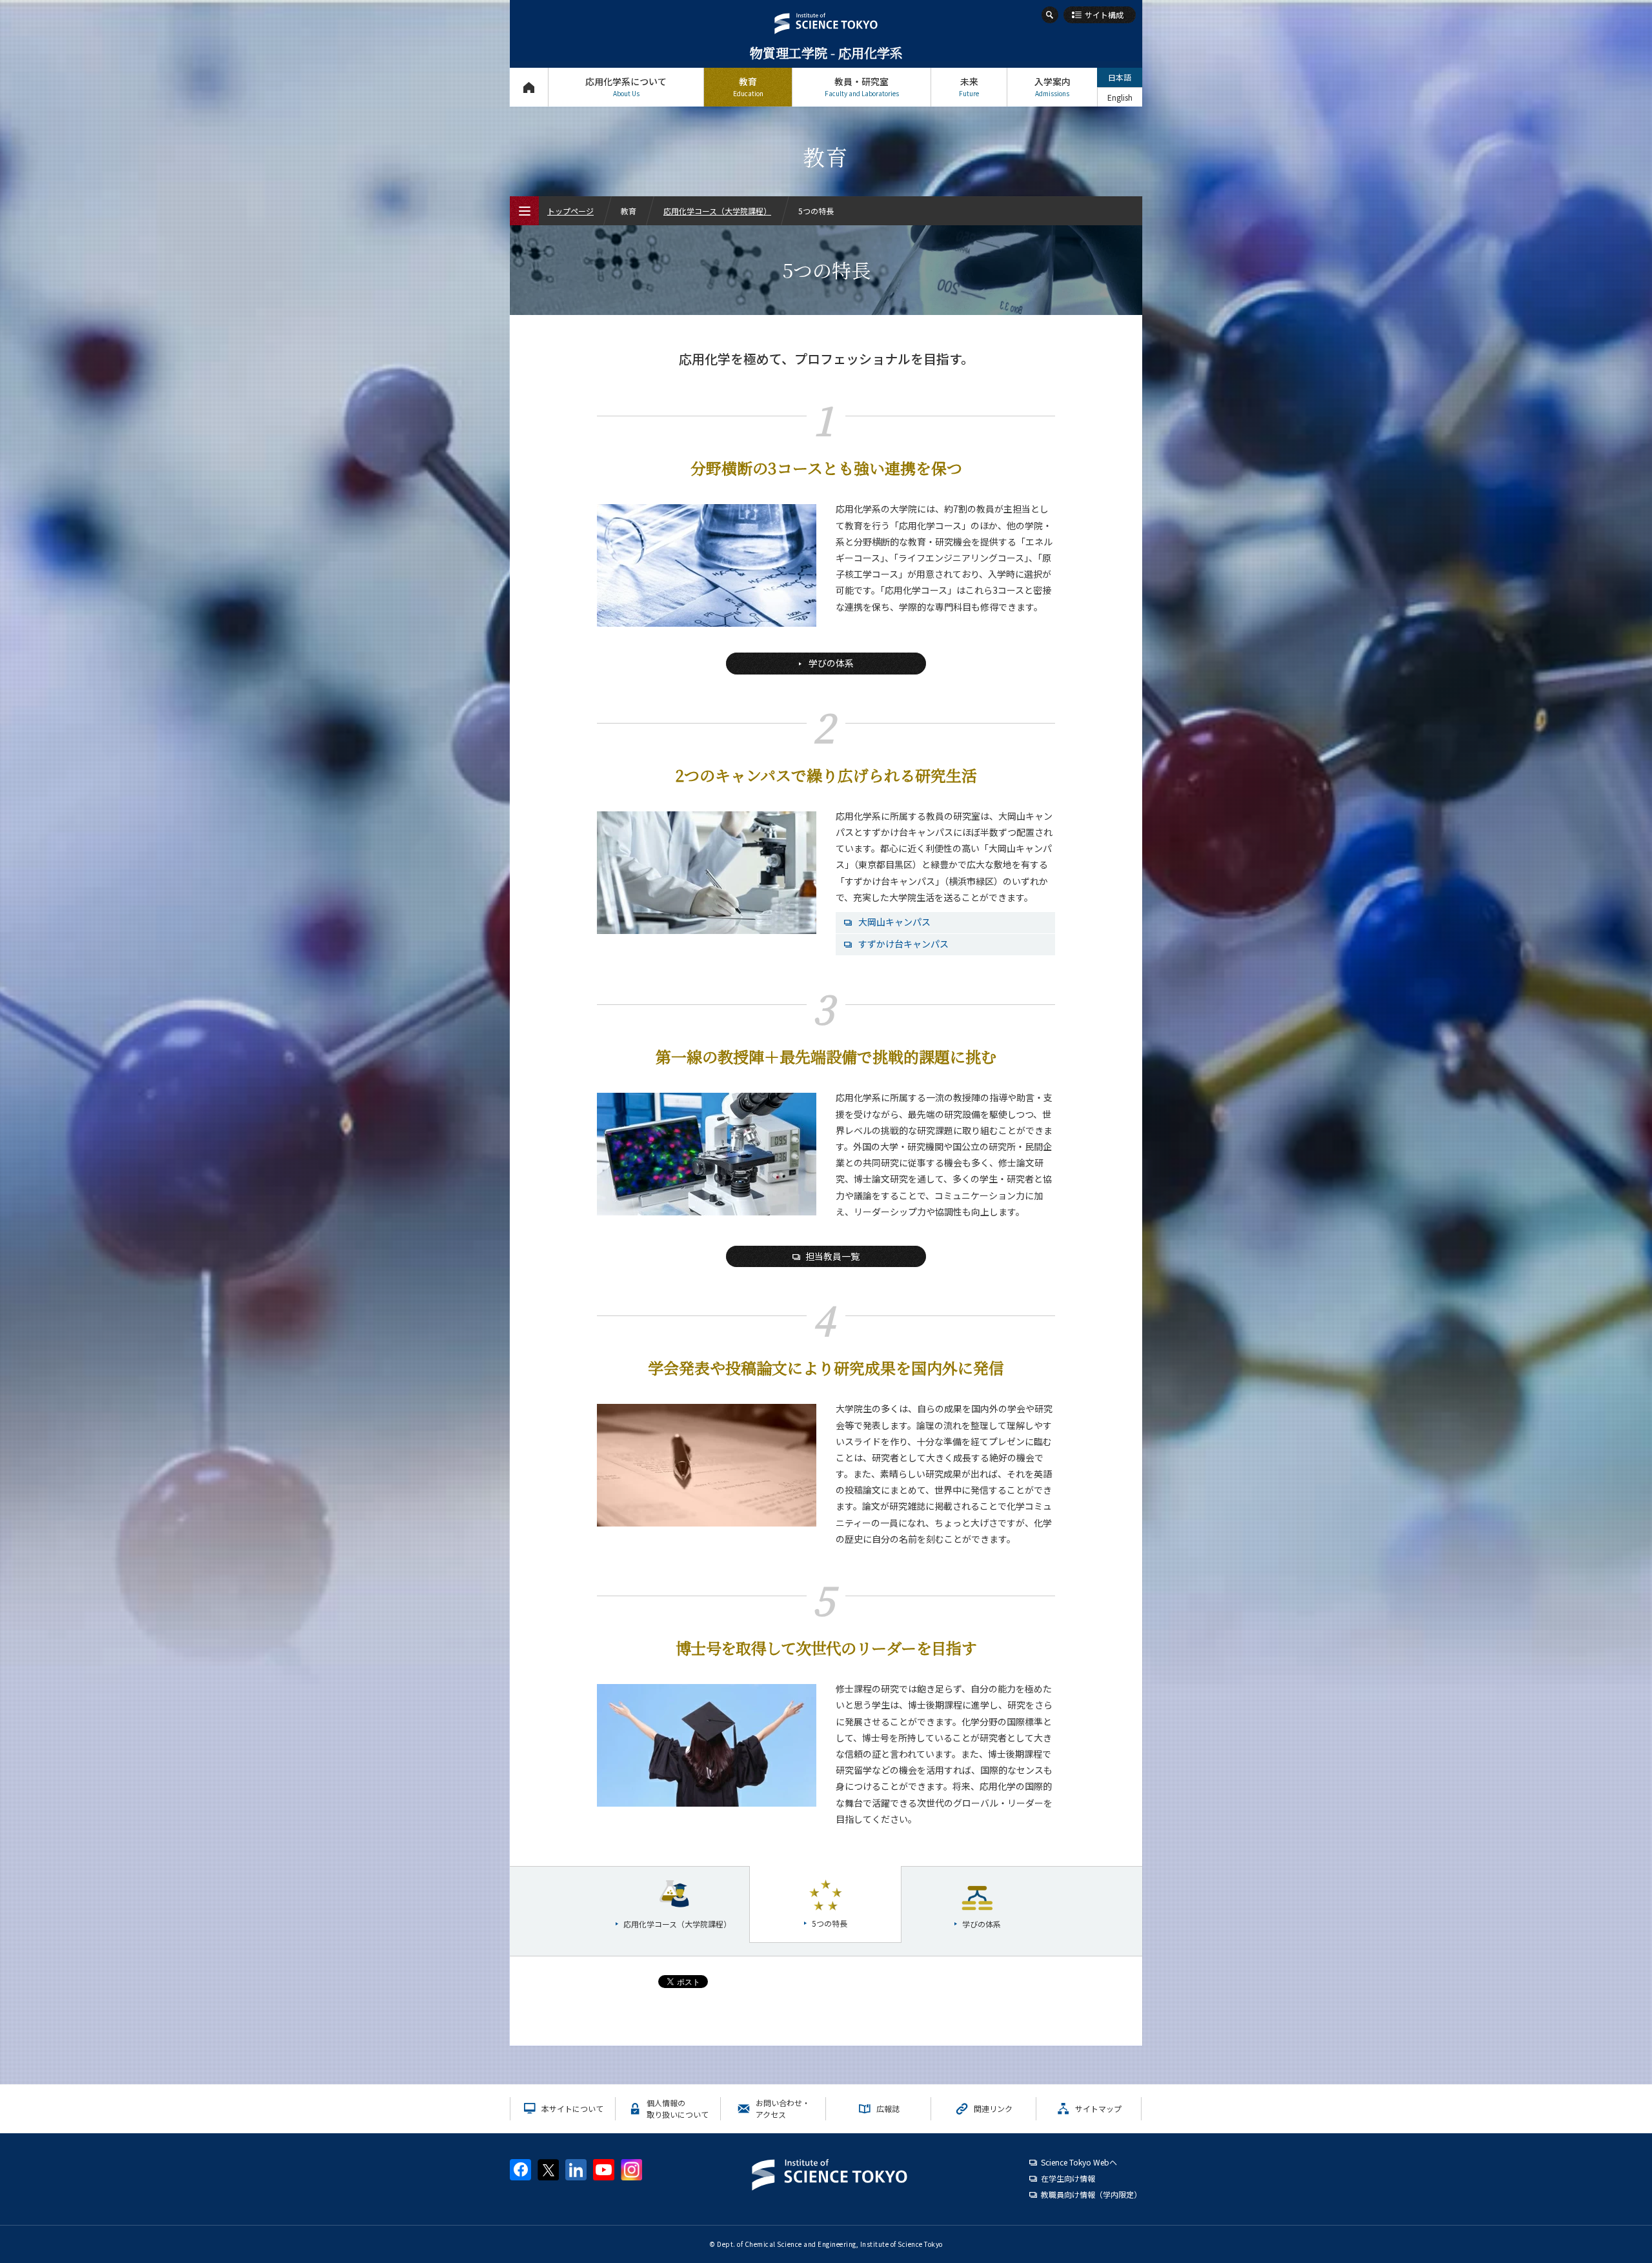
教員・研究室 (862, 86)
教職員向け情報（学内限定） (1091, 2194)
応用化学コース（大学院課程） (717, 211)
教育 (748, 86)
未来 (969, 86)
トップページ (529, 87)
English (1120, 97)
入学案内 (1053, 86)
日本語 (1120, 77)
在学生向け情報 (1068, 2178)
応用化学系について (626, 86)
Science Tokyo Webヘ (1079, 2162)
